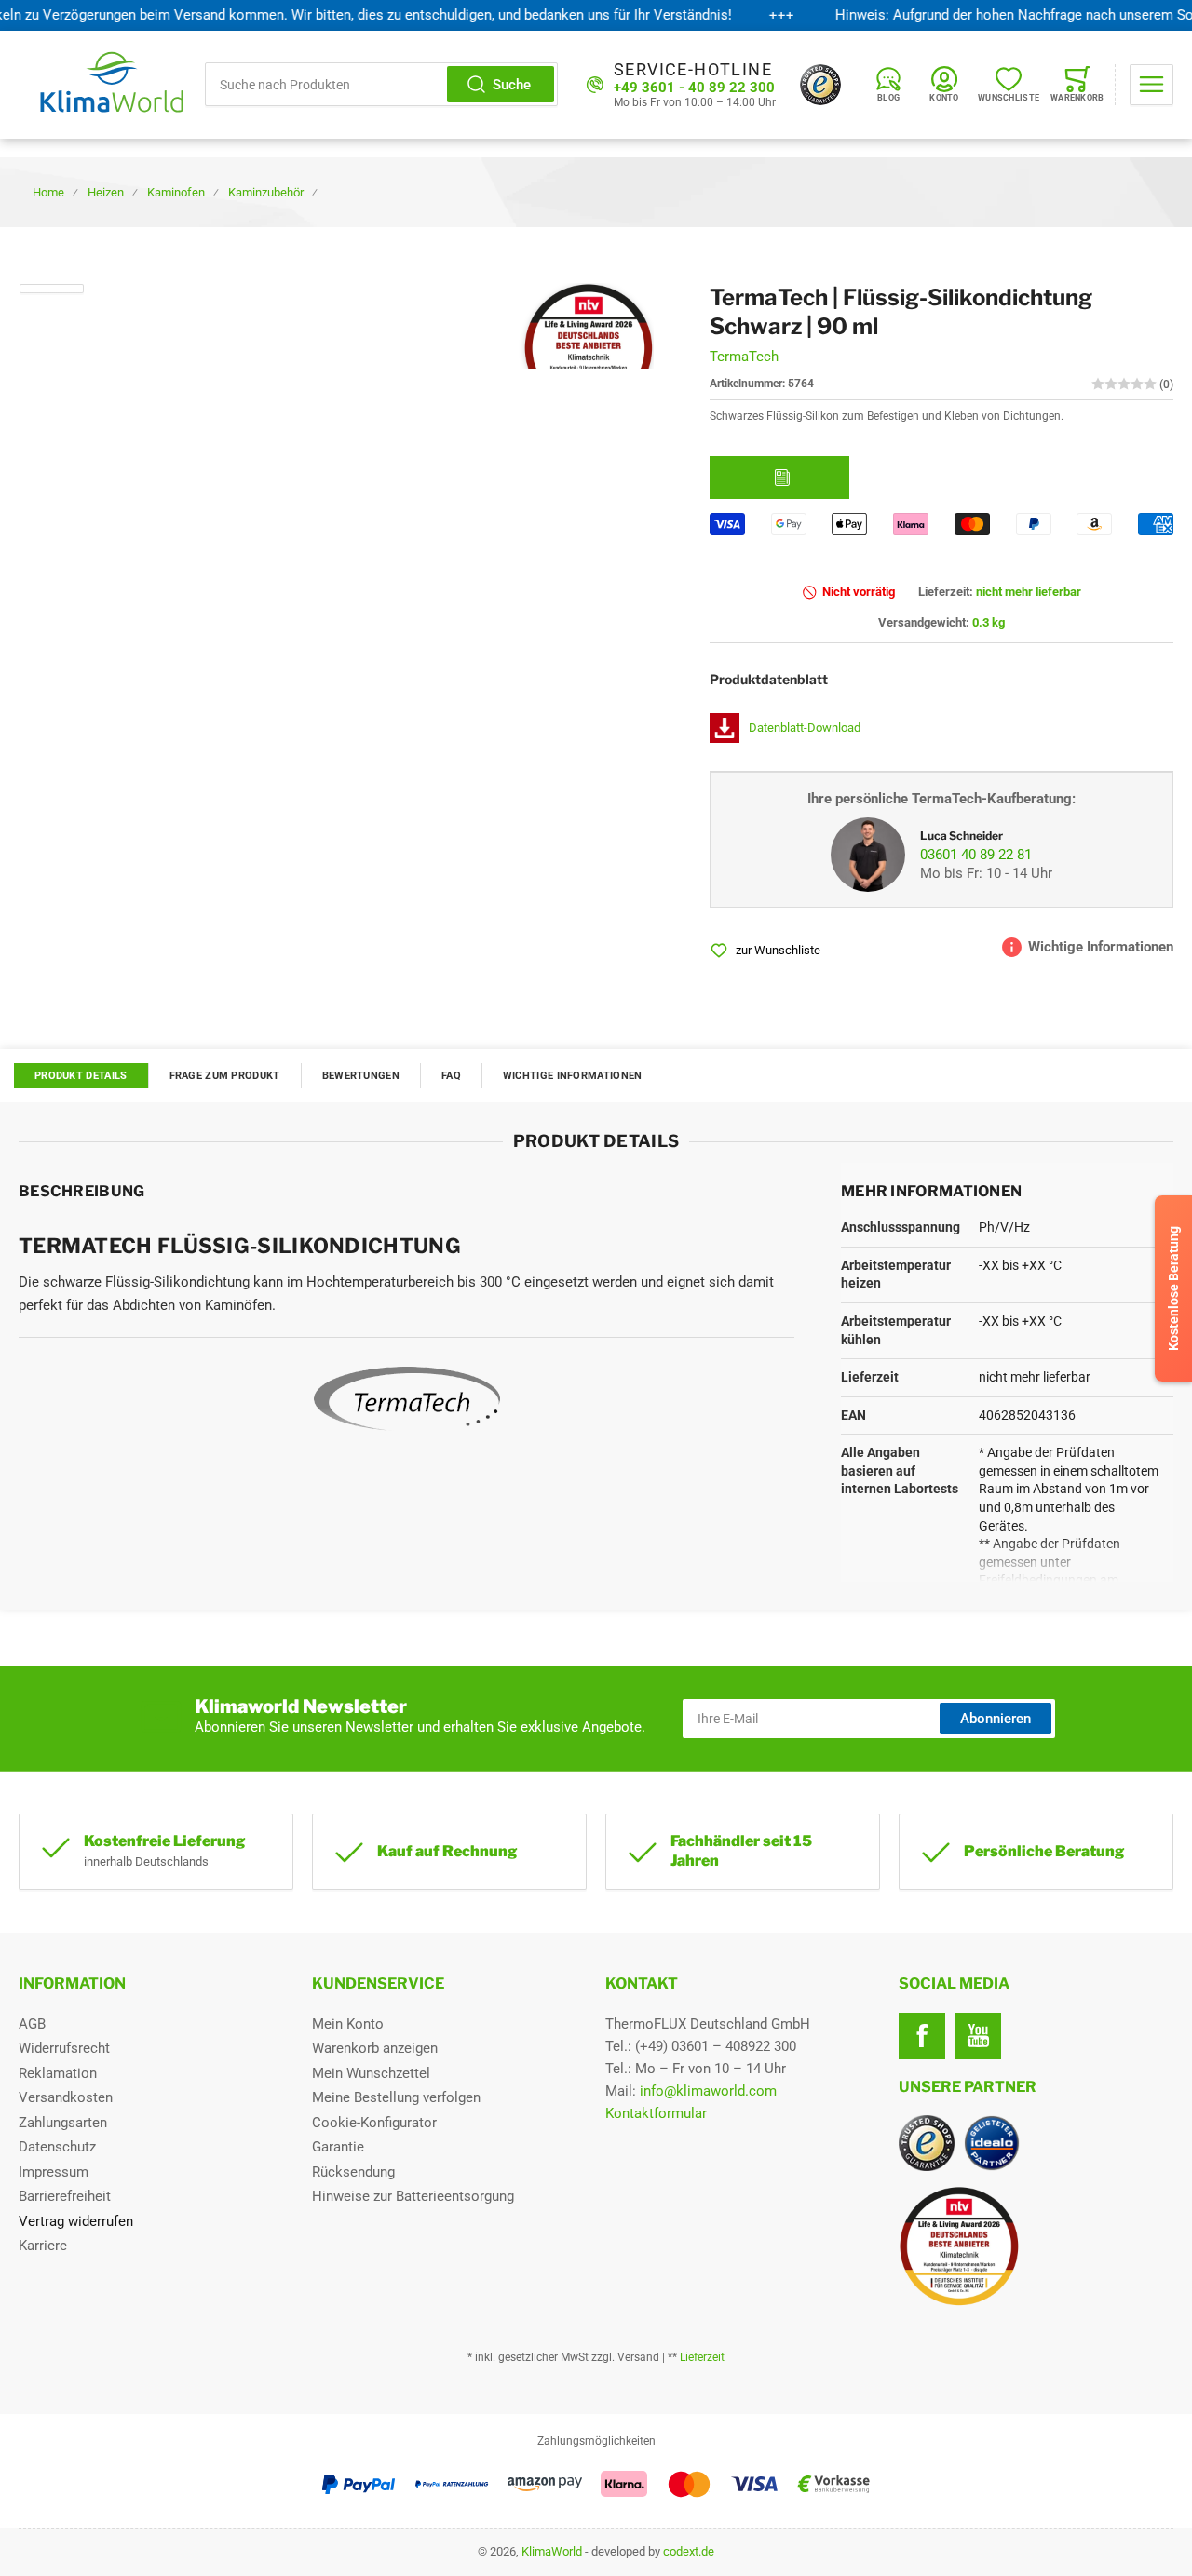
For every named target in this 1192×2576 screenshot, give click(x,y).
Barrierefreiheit (65, 2196)
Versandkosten (66, 2097)
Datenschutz (57, 2147)
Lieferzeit (702, 2357)
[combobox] (381, 84)
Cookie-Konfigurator (374, 2123)
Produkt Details (81, 1076)
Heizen (106, 192)
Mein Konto (348, 2024)
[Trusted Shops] (820, 85)
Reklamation (58, 2073)
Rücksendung (353, 2172)
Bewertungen (361, 1076)
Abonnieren (996, 1719)
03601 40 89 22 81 (976, 855)
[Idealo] (992, 2143)
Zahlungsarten (63, 2123)
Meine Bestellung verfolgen (396, 2097)
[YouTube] (978, 2036)
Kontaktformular (656, 2113)
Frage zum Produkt (225, 1076)
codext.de (689, 2551)
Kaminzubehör (266, 192)
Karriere (43, 2246)
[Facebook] (922, 2036)
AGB (32, 2024)
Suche (512, 85)
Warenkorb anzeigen (375, 2048)
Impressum (54, 2172)
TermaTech (744, 357)
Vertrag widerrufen (76, 2221)
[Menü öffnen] (1151, 85)
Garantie (338, 2147)
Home (48, 192)
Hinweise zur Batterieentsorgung (413, 2196)
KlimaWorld (552, 2551)
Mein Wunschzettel (371, 2073)
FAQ (451, 1076)
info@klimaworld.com (708, 2091)
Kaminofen (176, 192)
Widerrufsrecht (64, 2048)
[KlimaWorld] (1036, 2239)
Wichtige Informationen (573, 1076)
